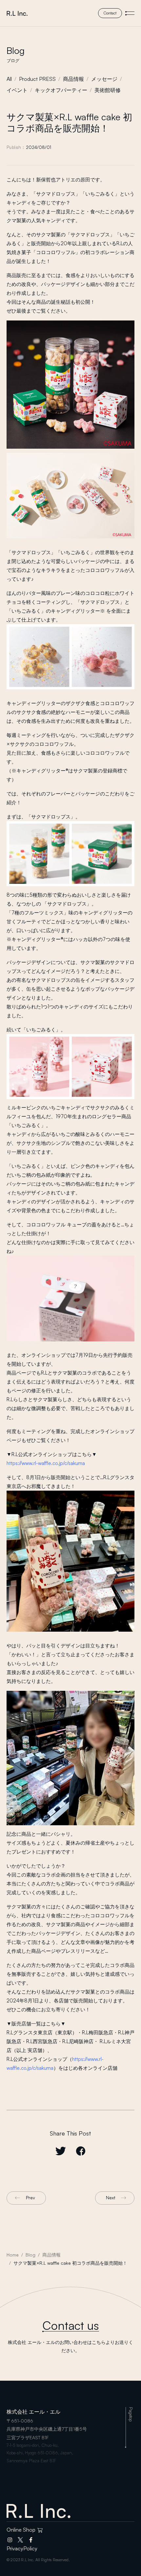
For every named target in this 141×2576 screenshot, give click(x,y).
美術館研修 (108, 90)
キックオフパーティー (61, 90)
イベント (17, 90)
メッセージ (104, 79)
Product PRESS (37, 79)
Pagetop (131, 2414)
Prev (30, 2198)
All (9, 79)
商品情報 (73, 79)
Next (111, 2198)
